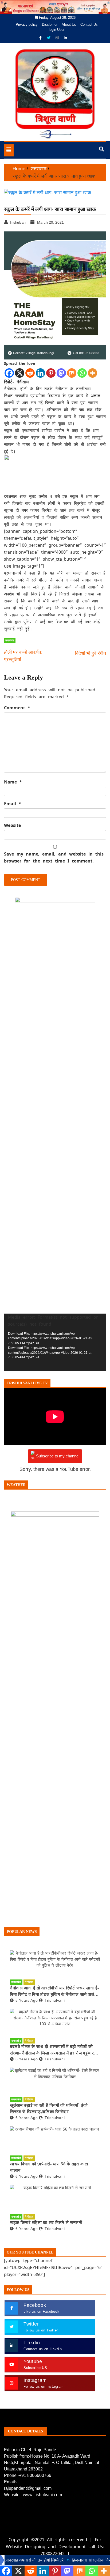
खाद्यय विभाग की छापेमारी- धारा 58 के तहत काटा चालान (49, 2167)
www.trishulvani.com (42, 2495)
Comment (17, 708)
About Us (69, 25)
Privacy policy (27, 25)
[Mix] (72, 373)
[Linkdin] (65, 38)
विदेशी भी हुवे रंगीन (91, 653)
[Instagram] (58, 38)
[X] (20, 373)
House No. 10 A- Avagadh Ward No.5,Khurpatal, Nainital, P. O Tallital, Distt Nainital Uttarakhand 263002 (52, 2463)
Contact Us (89, 25)
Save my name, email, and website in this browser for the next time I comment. (54, 857)
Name (13, 782)
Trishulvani (55, 2000)
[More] (93, 373)
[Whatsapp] (82, 373)
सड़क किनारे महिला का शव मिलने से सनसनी (46, 2223)
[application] (55, 1342)
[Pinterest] (51, 373)
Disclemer (50, 25)
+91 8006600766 (35, 2475)
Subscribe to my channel (58, 1456)
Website (12, 825)
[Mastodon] (61, 373)
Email (13, 804)
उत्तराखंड (10, 640)
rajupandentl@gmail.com (28, 2488)
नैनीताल (29, 1982)
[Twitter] (49, 38)
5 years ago (27, 2000)
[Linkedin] (40, 373)
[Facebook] (41, 38)
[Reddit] (30, 373)
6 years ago (27, 2059)
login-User (57, 30)
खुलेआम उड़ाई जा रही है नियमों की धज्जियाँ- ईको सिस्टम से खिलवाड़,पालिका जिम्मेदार (49, 2108)
